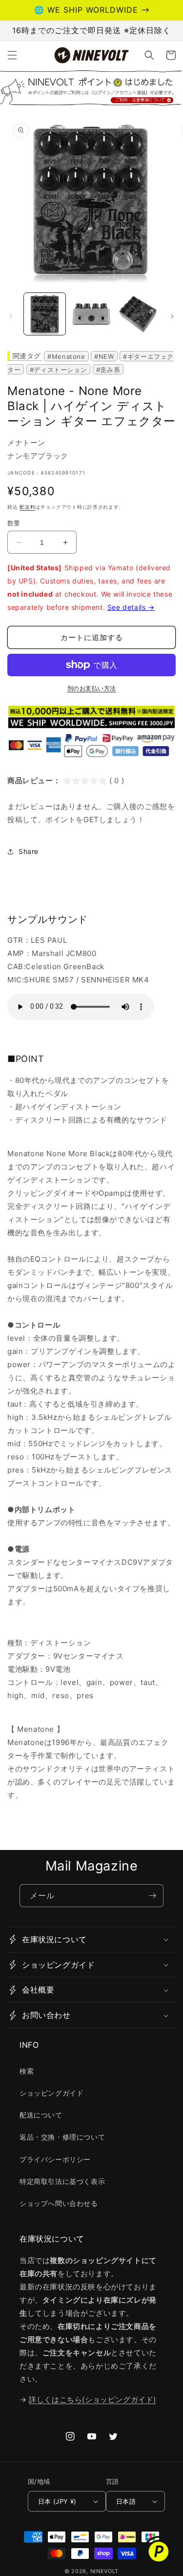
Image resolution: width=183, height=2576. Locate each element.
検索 (27, 2071)
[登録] (152, 1896)
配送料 (27, 507)
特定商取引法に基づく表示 (62, 2181)
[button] (12, 55)
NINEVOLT (105, 2571)
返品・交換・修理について (62, 2137)
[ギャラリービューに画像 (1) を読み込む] (45, 314)
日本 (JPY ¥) (57, 2501)
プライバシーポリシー (55, 2159)
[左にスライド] (11, 316)
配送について (41, 2115)
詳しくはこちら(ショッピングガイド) (92, 2399)
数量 (14, 523)
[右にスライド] (172, 316)
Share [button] (29, 851)
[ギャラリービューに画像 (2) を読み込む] (91, 314)
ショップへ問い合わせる (59, 2203)
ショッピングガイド (51, 2093)
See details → (131, 607)
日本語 (126, 2501)
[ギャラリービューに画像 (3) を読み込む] (138, 314)
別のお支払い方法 (92, 688)
